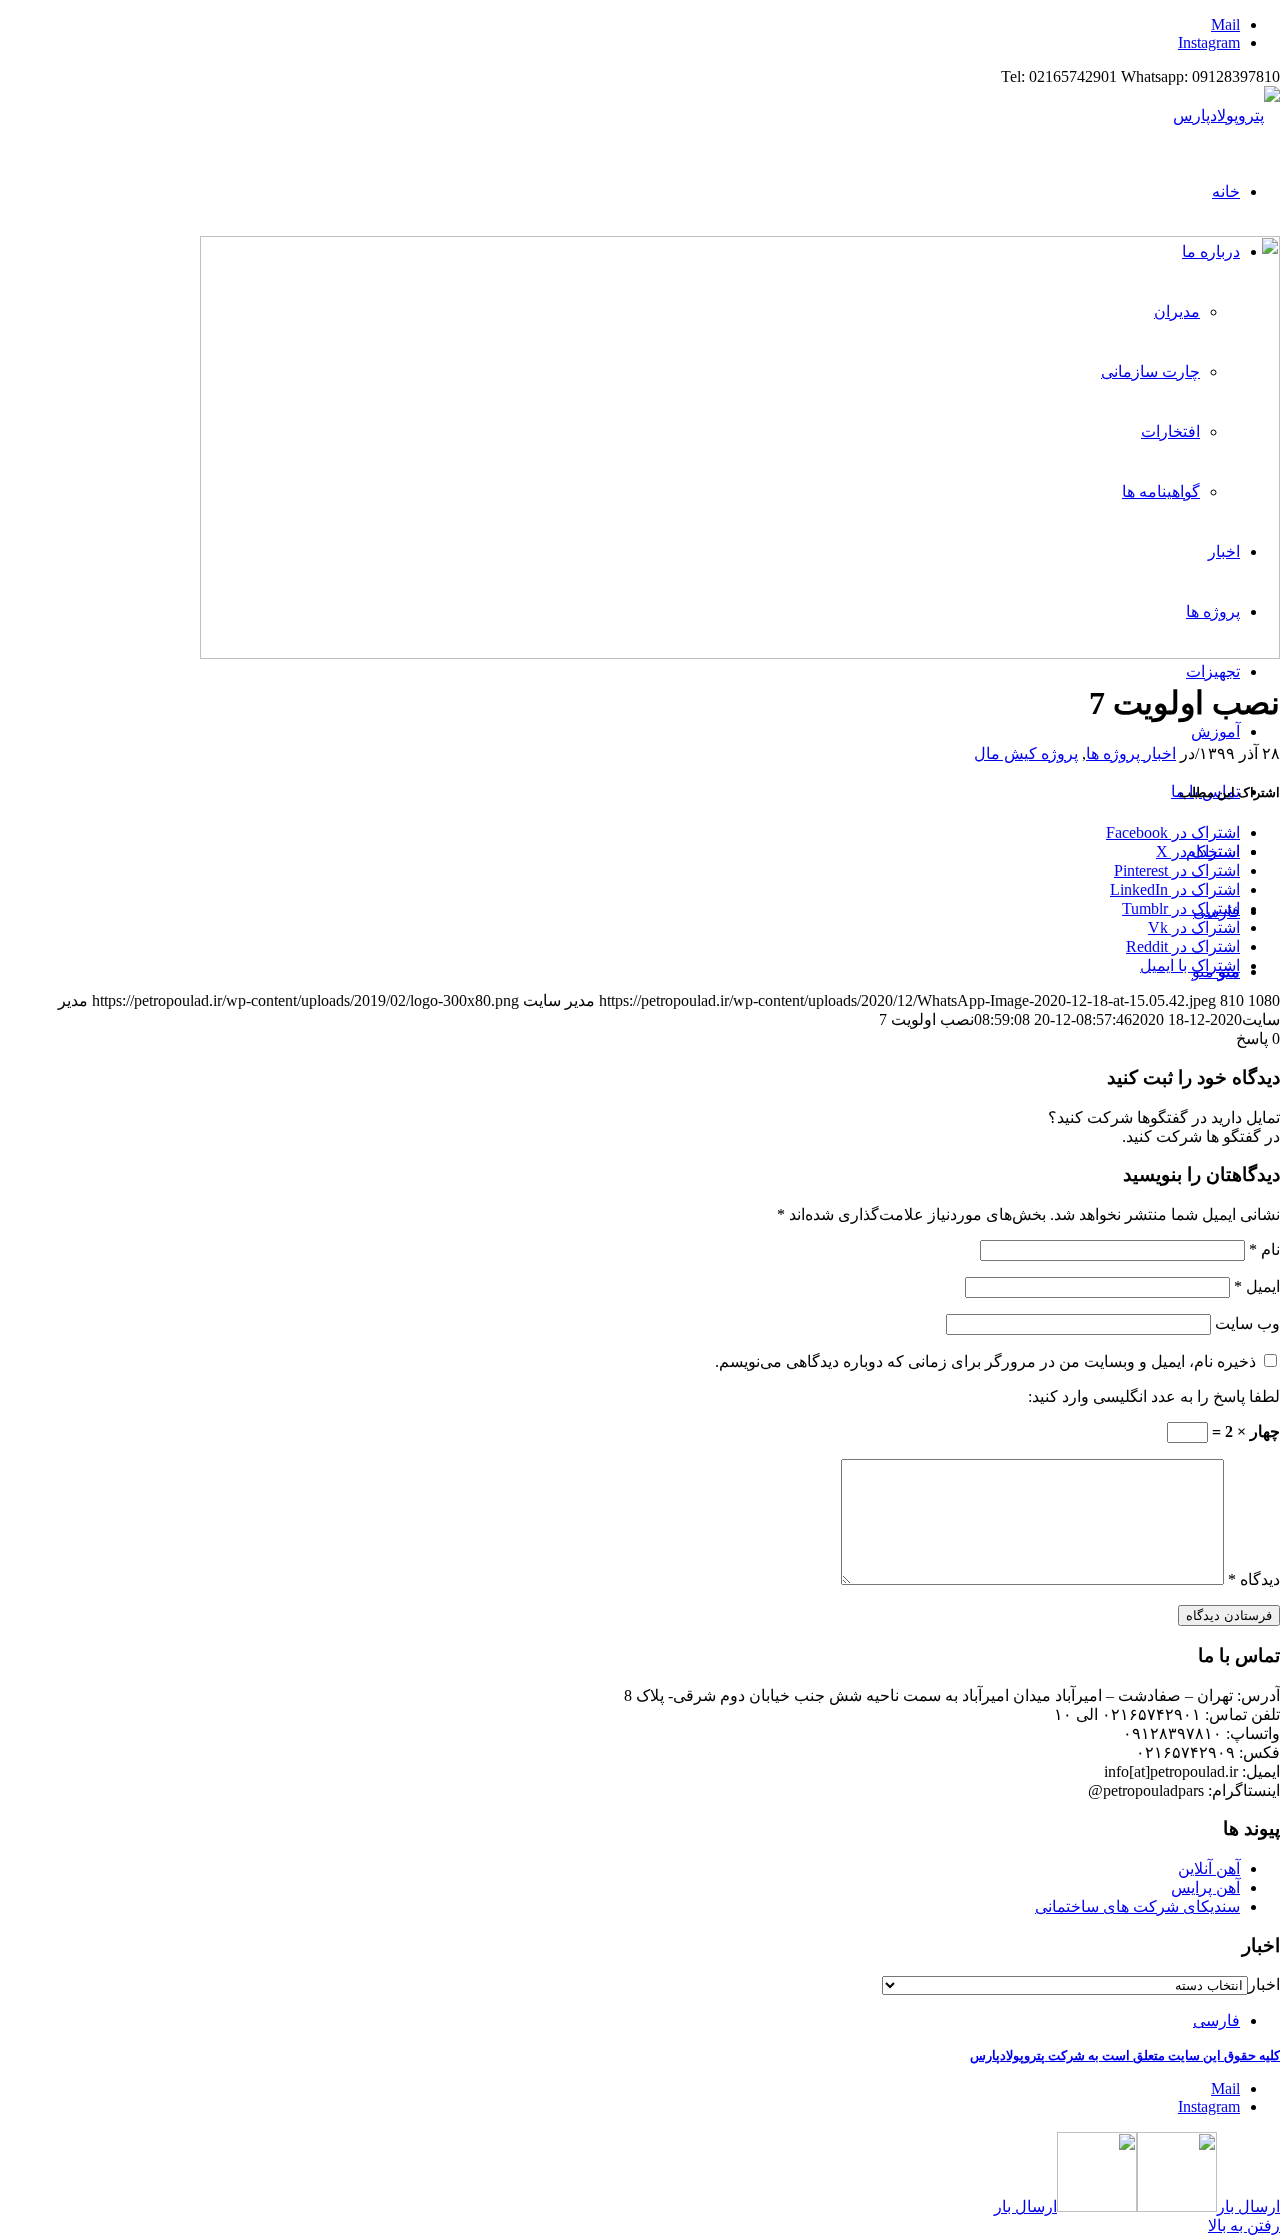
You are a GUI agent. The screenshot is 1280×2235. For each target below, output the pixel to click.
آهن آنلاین (1209, 1868)
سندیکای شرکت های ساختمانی (1137, 1906)
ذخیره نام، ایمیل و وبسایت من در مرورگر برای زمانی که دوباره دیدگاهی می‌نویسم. (985, 1361)
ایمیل (1257, 1286)
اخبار (1264, 1984)
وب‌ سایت (1247, 1323)
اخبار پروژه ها (1131, 753)
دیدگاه (1254, 1579)
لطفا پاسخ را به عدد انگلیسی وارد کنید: (1154, 1396)
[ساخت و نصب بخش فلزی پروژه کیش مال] (740, 653)
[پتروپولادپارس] (1226, 115)
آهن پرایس (1205, 1887)
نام (1264, 1249)
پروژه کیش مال (1026, 753)
